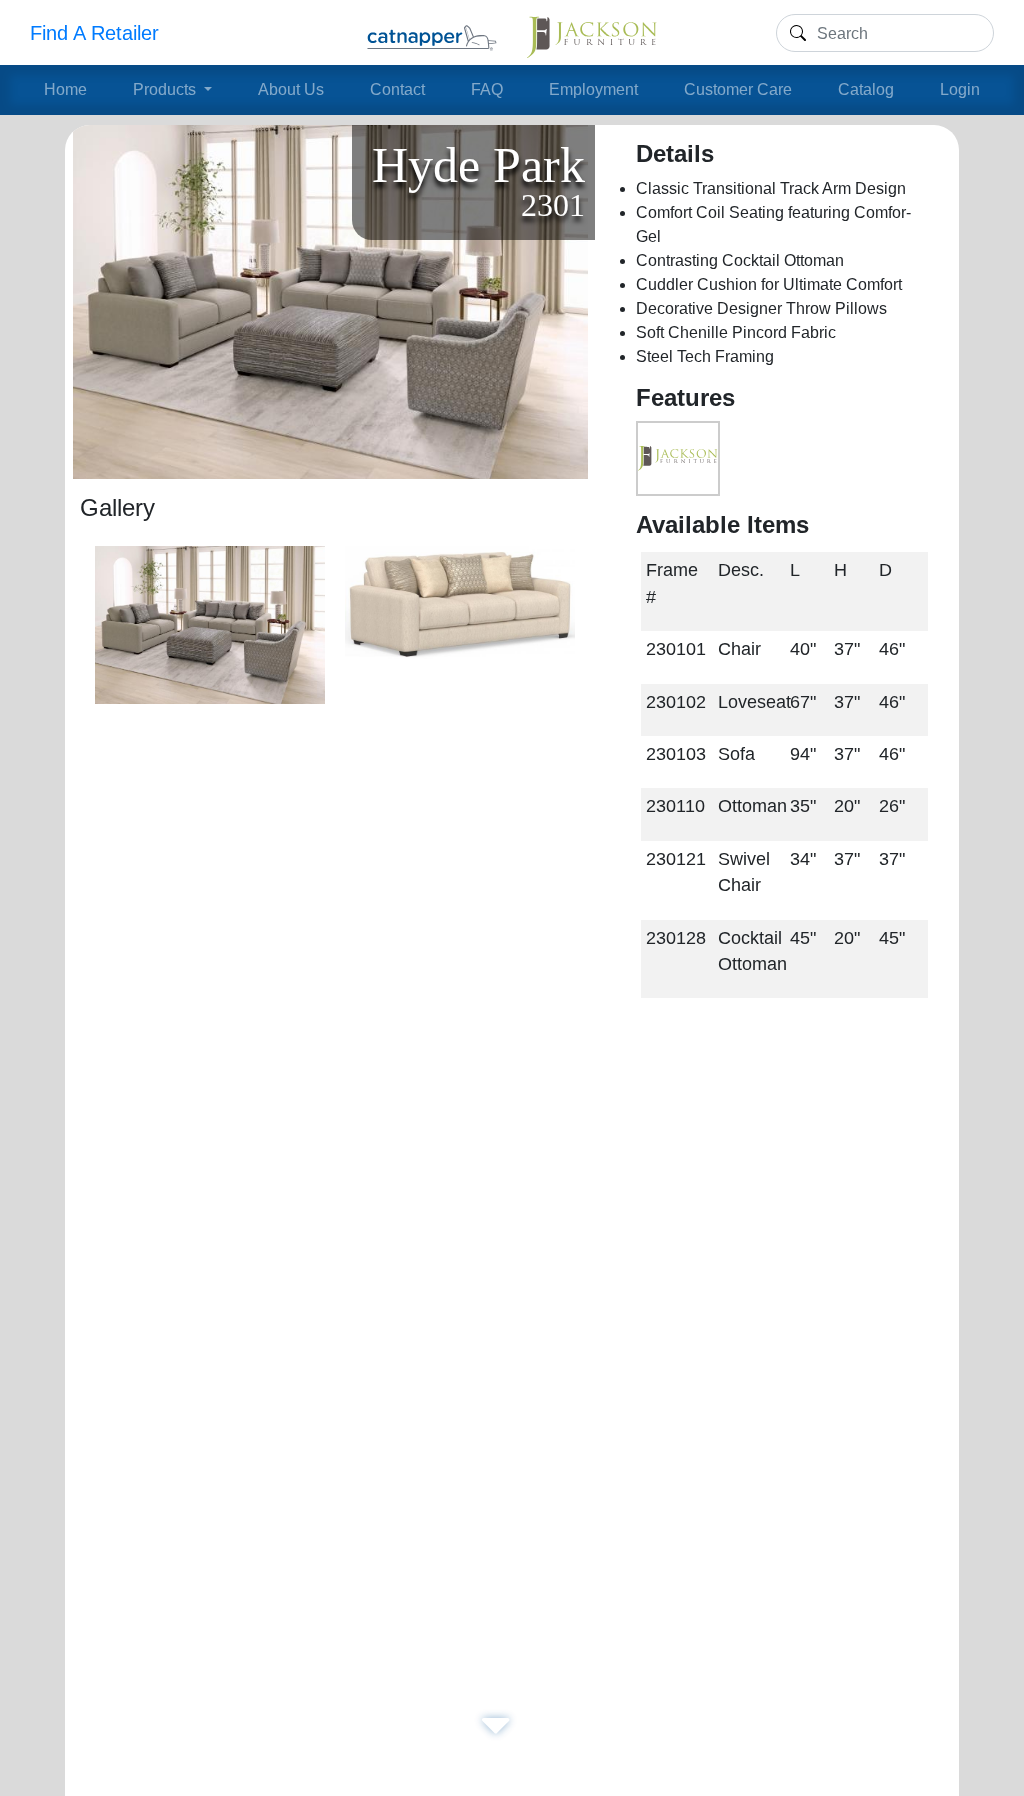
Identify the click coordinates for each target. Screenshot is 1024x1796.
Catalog (866, 89)
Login (960, 89)
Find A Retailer (94, 33)
